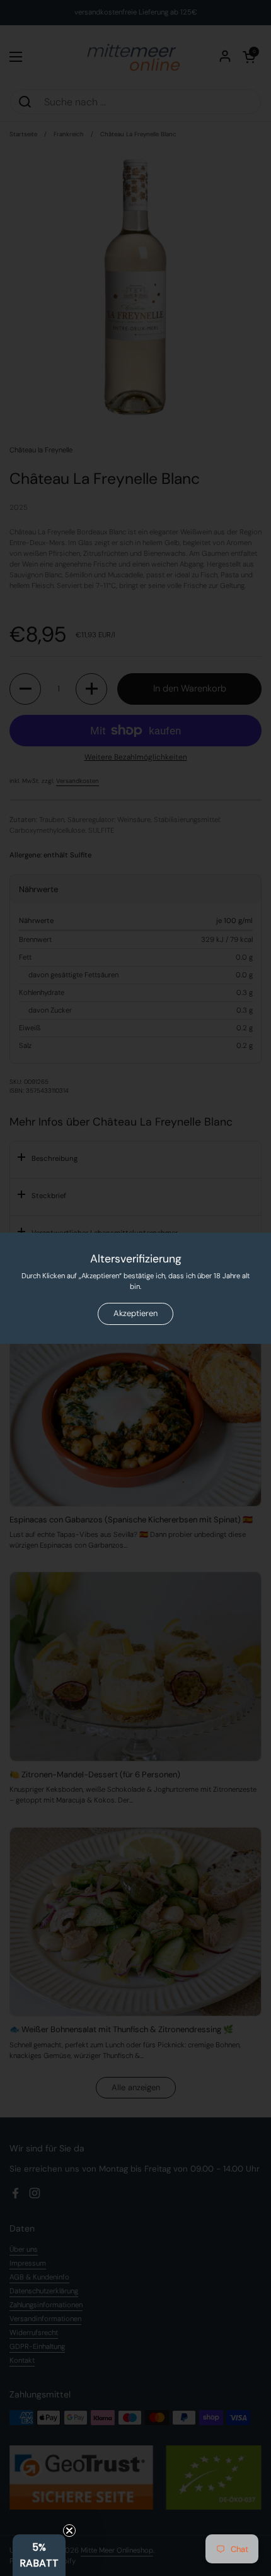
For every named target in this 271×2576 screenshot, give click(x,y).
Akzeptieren (135, 1313)
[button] (39, 2555)
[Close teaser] (69, 2531)
